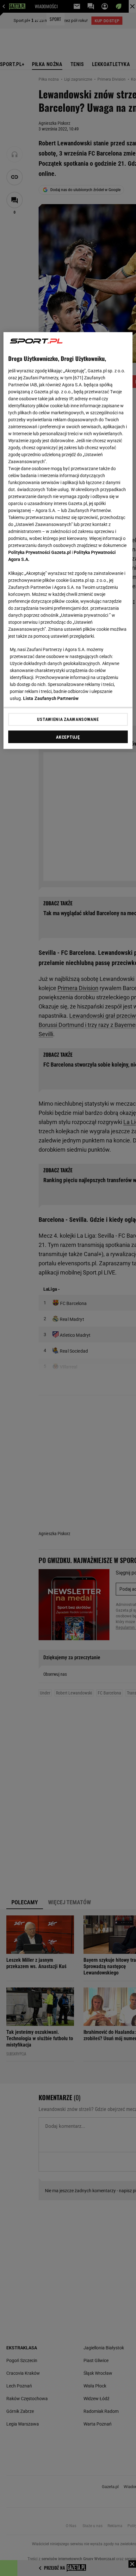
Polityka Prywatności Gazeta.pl (40, 553)
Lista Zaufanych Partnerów (51, 699)
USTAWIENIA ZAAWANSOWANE (68, 719)
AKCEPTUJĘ (68, 737)
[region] (68, 541)
